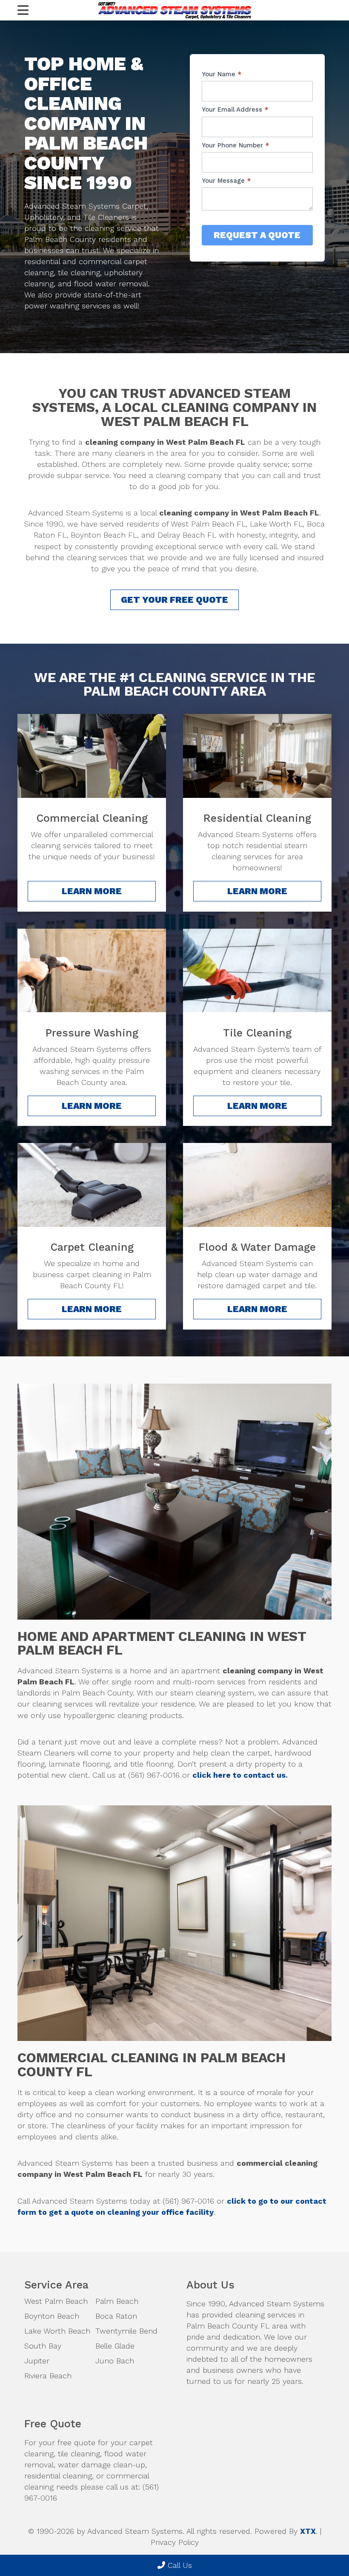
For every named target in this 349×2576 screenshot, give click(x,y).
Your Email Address (235, 109)
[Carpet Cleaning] (92, 1185)
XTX (308, 2531)
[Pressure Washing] (92, 970)
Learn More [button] (92, 891)
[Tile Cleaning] (257, 970)
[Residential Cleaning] (257, 756)
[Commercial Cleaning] (92, 756)
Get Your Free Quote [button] (174, 600)
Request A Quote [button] (257, 235)
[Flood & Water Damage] (257, 1185)
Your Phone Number (235, 145)
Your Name (222, 74)
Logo (174, 10)
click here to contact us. (240, 1775)
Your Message (226, 181)
